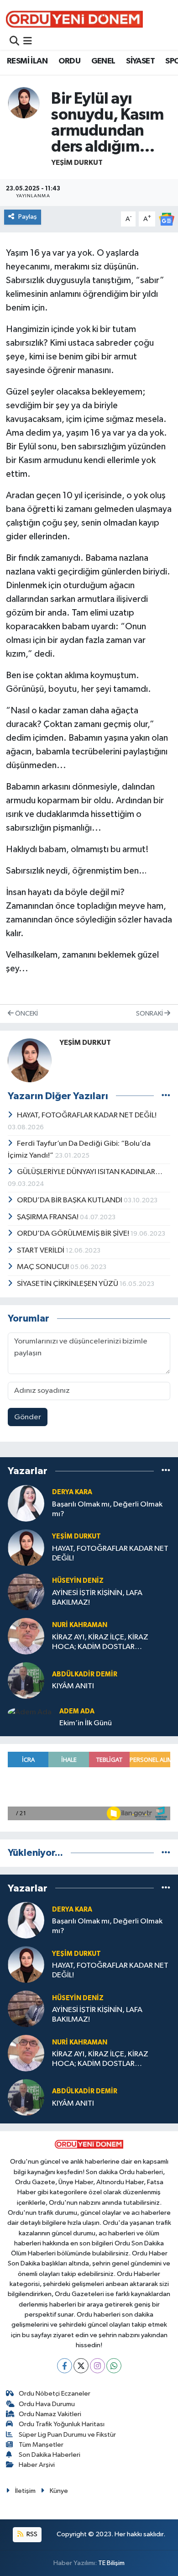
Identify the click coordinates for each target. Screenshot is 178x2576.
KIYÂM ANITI (73, 1686)
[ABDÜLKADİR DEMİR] (26, 1680)
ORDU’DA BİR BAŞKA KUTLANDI (70, 1200)
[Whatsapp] (114, 2366)
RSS (31, 2534)
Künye (59, 2491)
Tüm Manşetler (41, 2445)
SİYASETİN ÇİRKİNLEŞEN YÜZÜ (68, 1284)
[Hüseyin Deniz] (26, 1592)
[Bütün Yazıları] (166, 1096)
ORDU (70, 61)
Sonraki (150, 1014)
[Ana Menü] (28, 42)
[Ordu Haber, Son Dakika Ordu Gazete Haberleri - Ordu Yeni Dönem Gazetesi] (74, 19)
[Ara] (14, 42)
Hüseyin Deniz (78, 1581)
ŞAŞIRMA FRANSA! (48, 1217)
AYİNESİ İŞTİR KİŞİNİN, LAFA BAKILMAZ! (97, 1598)
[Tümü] (166, 1471)
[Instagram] (97, 2366)
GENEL (103, 61)
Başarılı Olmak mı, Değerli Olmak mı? (107, 1509)
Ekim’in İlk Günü (86, 1723)
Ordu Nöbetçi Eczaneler (55, 2394)
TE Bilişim (111, 2563)
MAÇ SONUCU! (44, 1267)
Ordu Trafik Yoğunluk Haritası (62, 2424)
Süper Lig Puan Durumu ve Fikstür (67, 2435)
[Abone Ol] (167, 219)
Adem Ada (77, 1711)
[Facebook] (65, 2366)
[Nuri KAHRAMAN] (26, 1636)
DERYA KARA (72, 1492)
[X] (81, 2366)
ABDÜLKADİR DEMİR (85, 1674)
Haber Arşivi (37, 2465)
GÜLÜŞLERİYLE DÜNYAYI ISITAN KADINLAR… (90, 1172)
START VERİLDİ (41, 1251)
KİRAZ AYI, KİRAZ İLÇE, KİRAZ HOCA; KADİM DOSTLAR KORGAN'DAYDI (100, 1643)
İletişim (25, 2491)
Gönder (28, 1417)
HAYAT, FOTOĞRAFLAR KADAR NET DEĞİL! (87, 1115)
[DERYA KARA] (26, 1503)
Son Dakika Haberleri (50, 2455)
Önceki (26, 1014)
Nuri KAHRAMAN (80, 1625)
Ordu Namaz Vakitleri (50, 2414)
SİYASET (140, 61)
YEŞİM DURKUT (77, 163)
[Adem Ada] (30, 1712)
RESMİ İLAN (27, 61)
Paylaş (28, 217)
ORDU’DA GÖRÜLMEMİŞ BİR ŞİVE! (74, 1234)
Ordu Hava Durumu (47, 2404)
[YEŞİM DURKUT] (24, 103)
